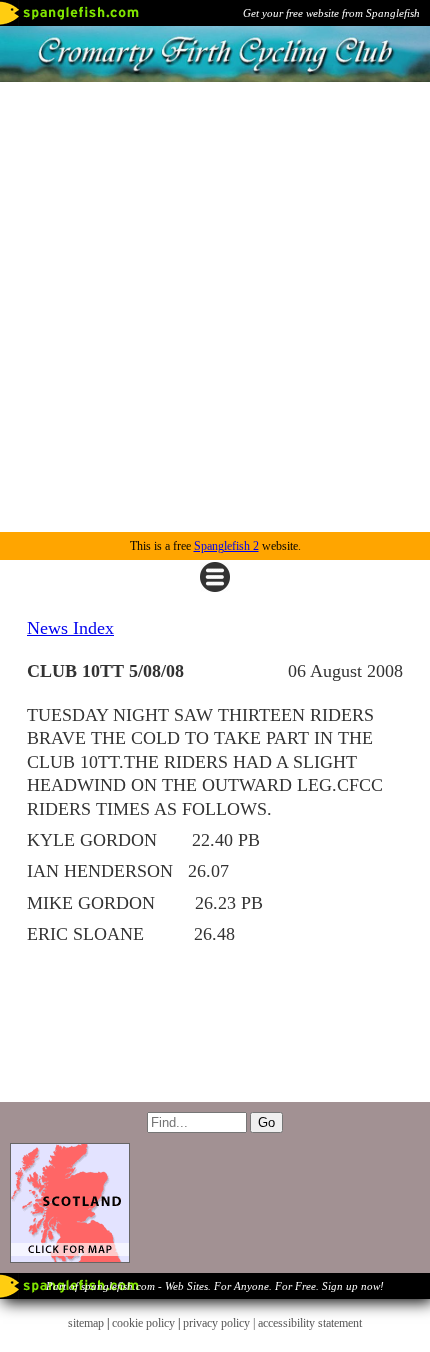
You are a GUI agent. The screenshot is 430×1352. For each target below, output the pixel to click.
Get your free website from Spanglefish (331, 13)
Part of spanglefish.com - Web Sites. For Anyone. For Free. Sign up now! (215, 1286)
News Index (70, 628)
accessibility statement (310, 1323)
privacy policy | (220, 1323)
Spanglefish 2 (226, 546)
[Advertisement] (215, 307)
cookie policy (143, 1323)
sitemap (86, 1323)
